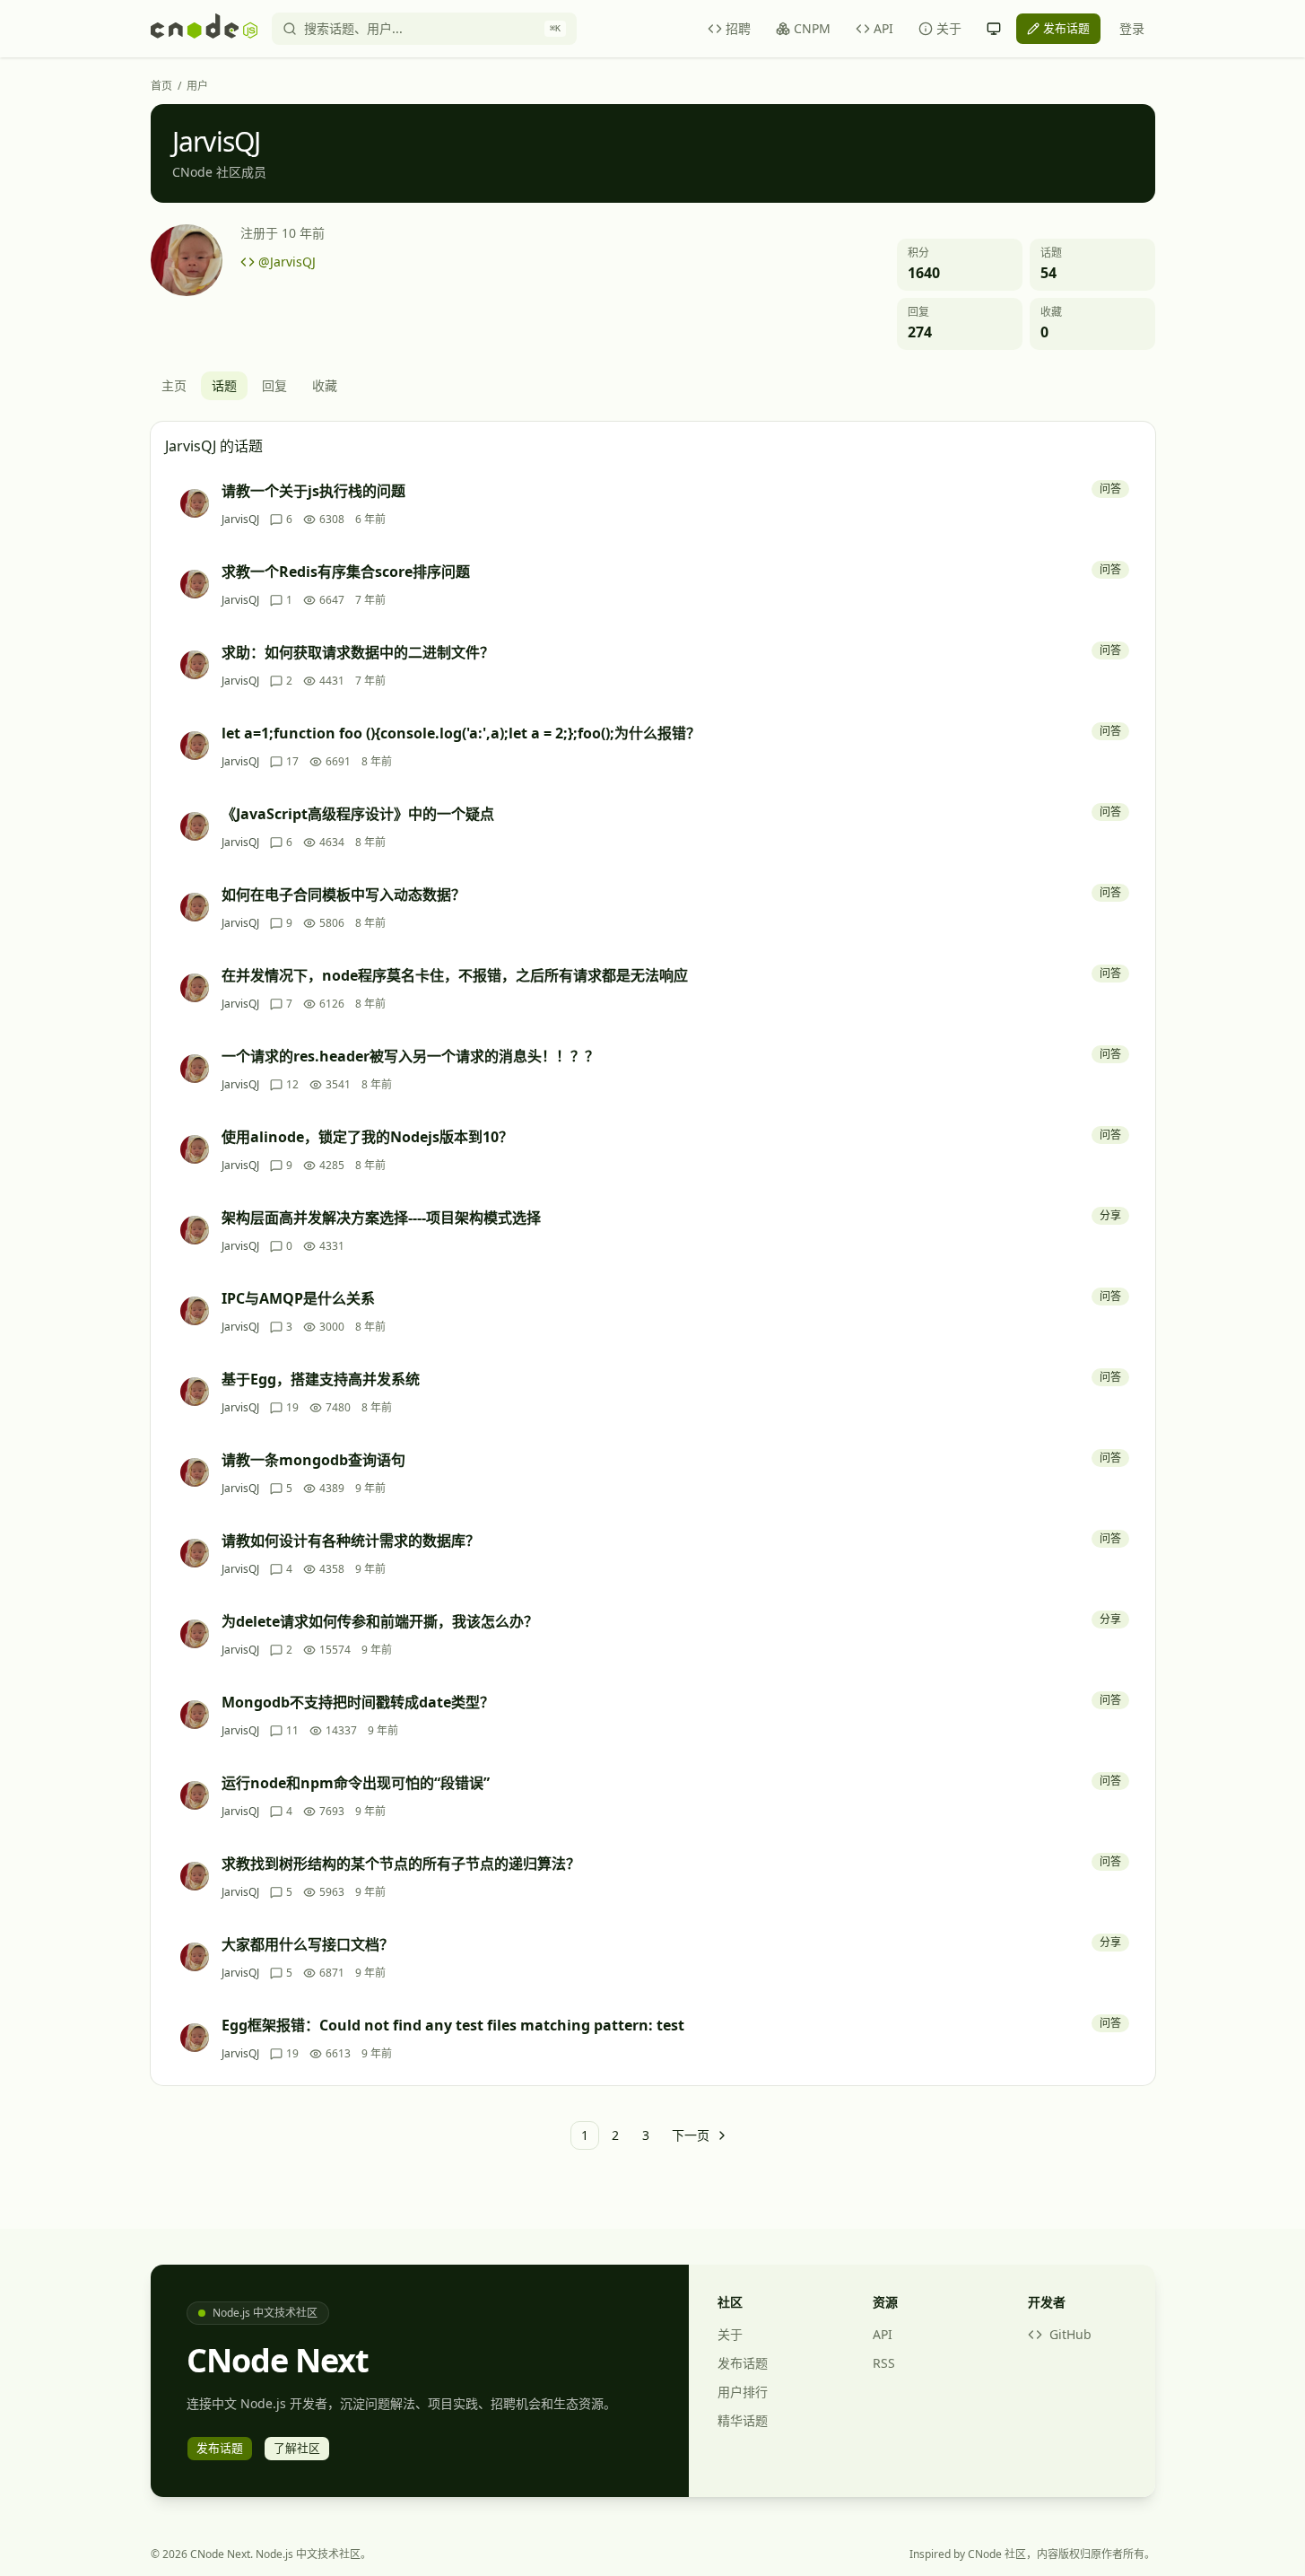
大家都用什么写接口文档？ (308, 1944)
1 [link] (585, 2135)
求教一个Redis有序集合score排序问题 (346, 572)
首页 (161, 86)
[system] (994, 29)
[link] (699, 2135)
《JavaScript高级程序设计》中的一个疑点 (358, 814)
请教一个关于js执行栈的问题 (313, 491)
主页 (174, 385)
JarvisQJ (240, 520)
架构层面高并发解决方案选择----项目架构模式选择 (381, 1218)
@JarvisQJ (287, 262)
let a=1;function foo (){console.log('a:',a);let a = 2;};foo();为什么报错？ (461, 733)
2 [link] (615, 2135)
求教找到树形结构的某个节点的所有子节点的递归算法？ (401, 1864)
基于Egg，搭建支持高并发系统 (321, 1379)
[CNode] (204, 29)
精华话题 (743, 2420)
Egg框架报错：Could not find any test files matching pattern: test (453, 2025)
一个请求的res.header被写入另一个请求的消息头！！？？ (410, 1056)
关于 (949, 28)
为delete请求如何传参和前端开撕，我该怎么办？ (380, 1621)
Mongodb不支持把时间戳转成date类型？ (358, 1702)
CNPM (812, 28)
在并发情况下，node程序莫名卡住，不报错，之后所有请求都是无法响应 (455, 975)
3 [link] (646, 2135)
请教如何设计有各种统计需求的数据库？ (351, 1541)
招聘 (738, 28)
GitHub (1070, 2334)
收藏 (325, 385)
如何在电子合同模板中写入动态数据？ (344, 895)
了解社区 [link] (297, 2448)
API (883, 28)
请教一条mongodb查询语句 (313, 1460)
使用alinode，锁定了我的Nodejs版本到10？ (367, 1137)
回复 (274, 385)
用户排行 (743, 2392)
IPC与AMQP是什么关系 (298, 1298)
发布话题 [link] (1066, 28)
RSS (884, 2363)
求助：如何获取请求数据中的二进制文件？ (358, 652)
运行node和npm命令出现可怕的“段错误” (356, 1783)
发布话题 (743, 2363)
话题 (224, 385)
